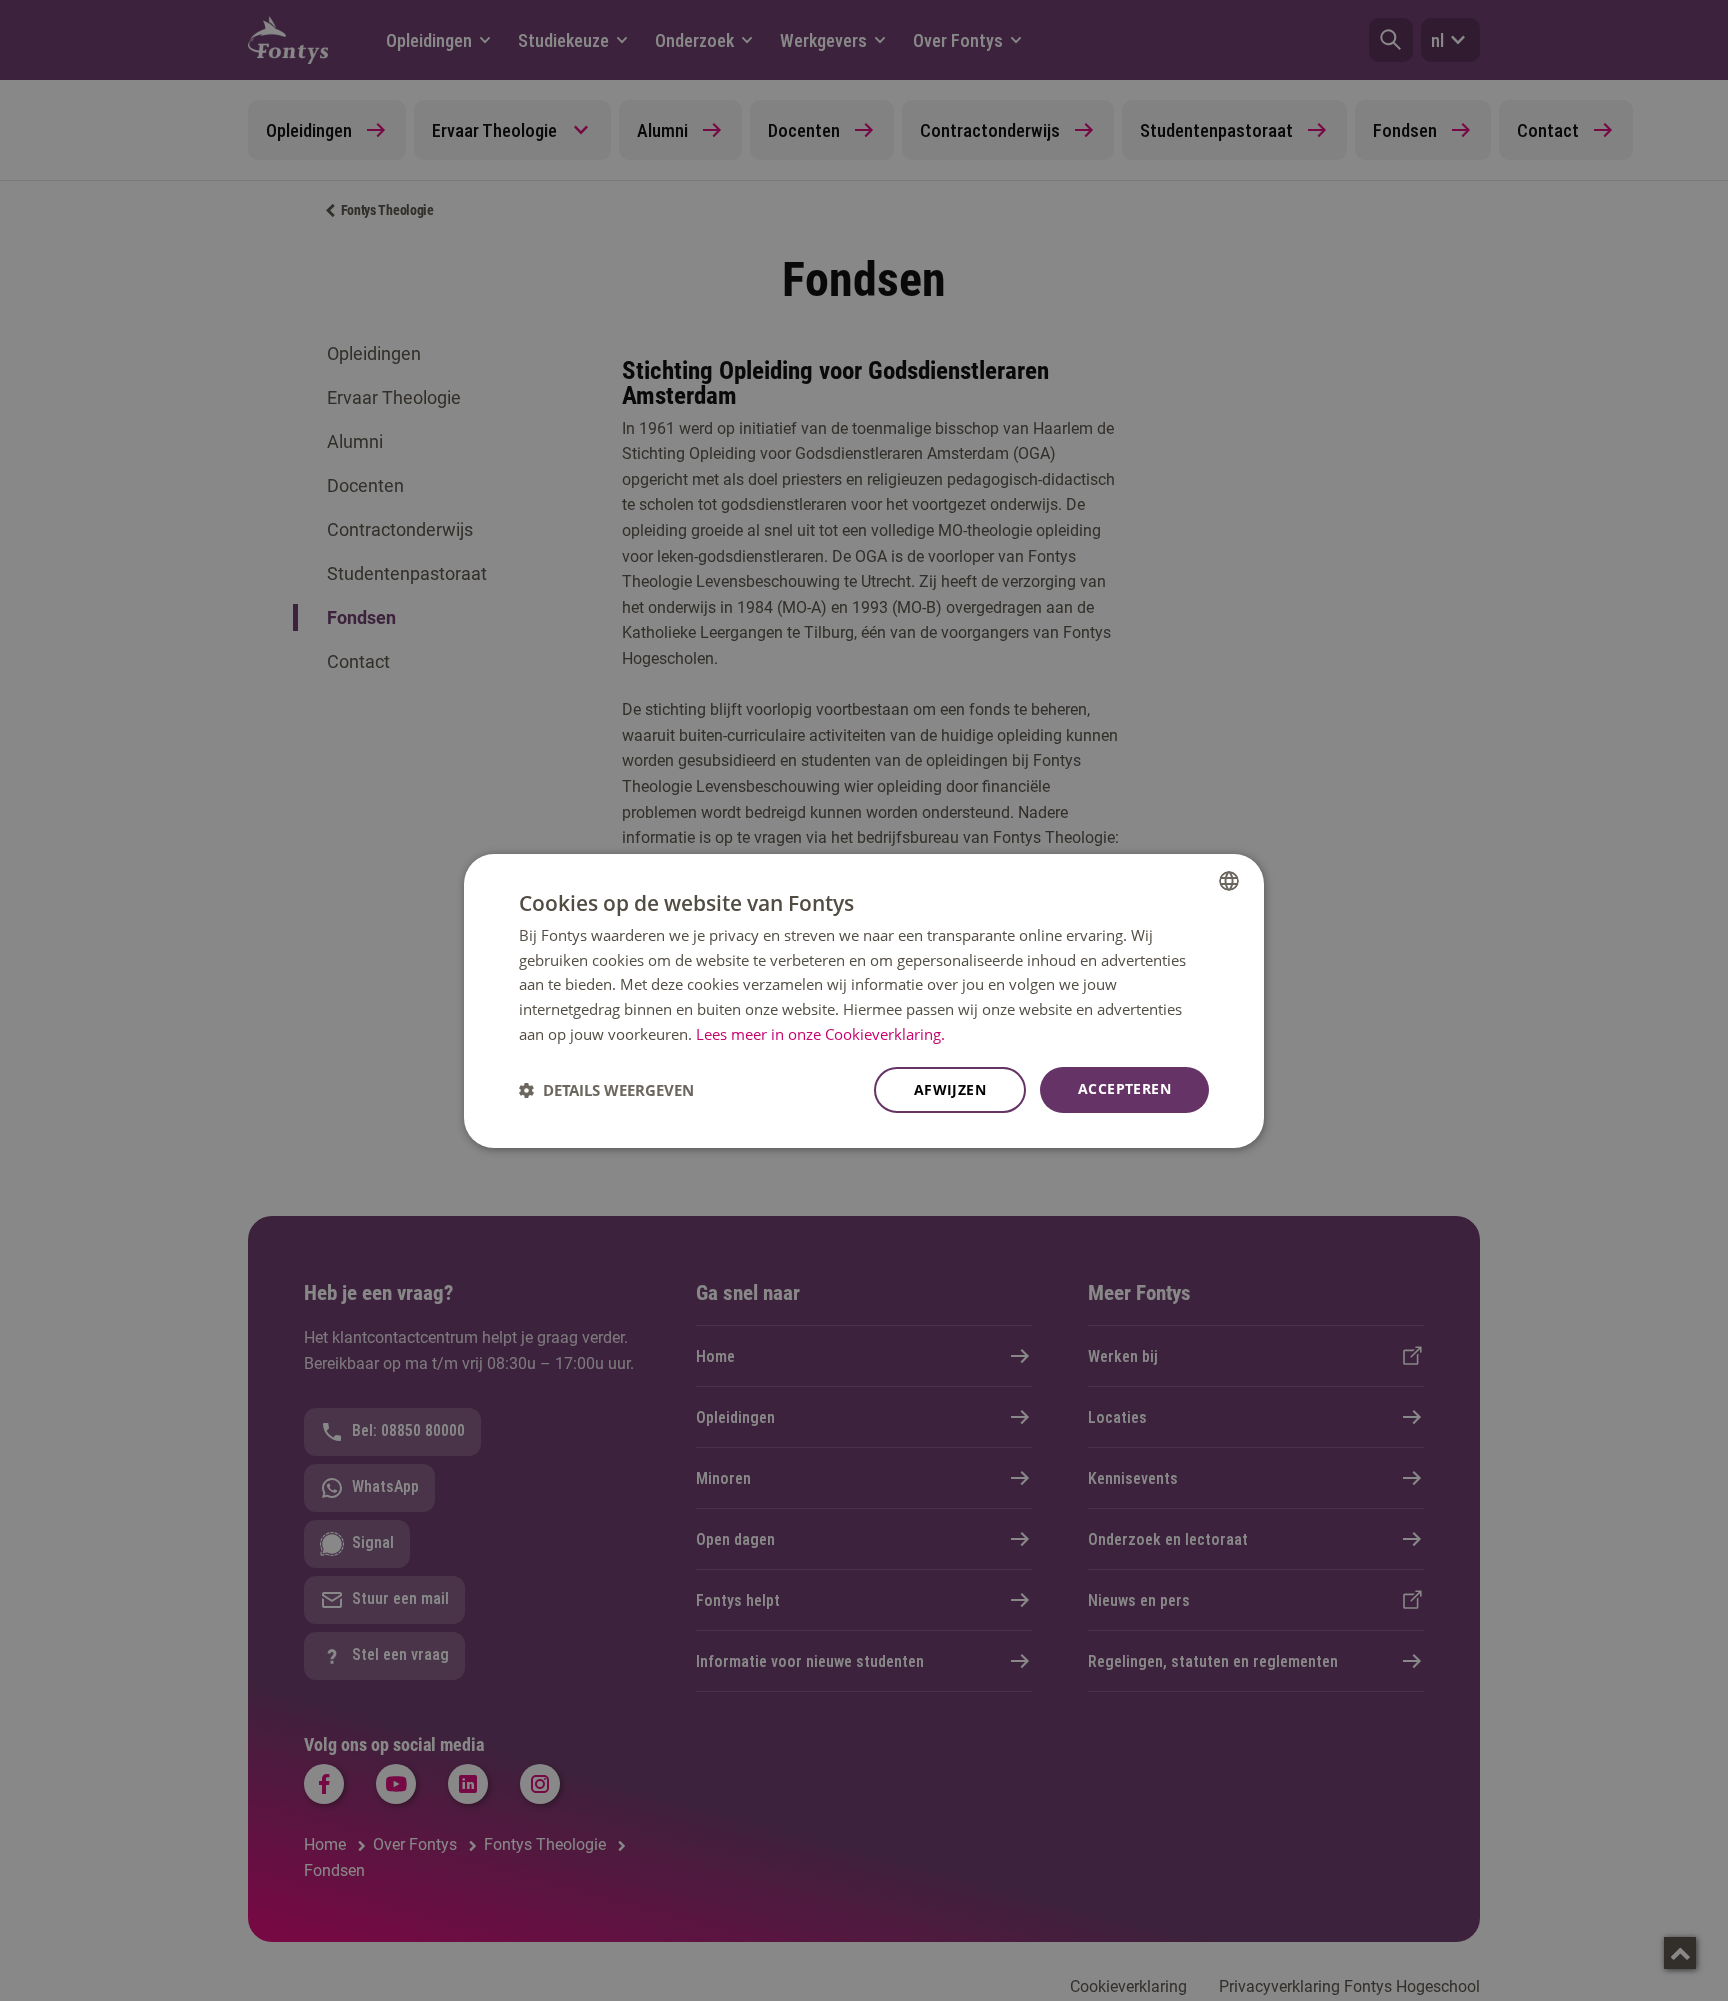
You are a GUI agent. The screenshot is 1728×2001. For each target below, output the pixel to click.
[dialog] (864, 1000)
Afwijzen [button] (950, 1089)
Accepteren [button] (1124, 1088)
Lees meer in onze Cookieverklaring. (820, 1034)
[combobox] (1229, 880)
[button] (606, 1090)
